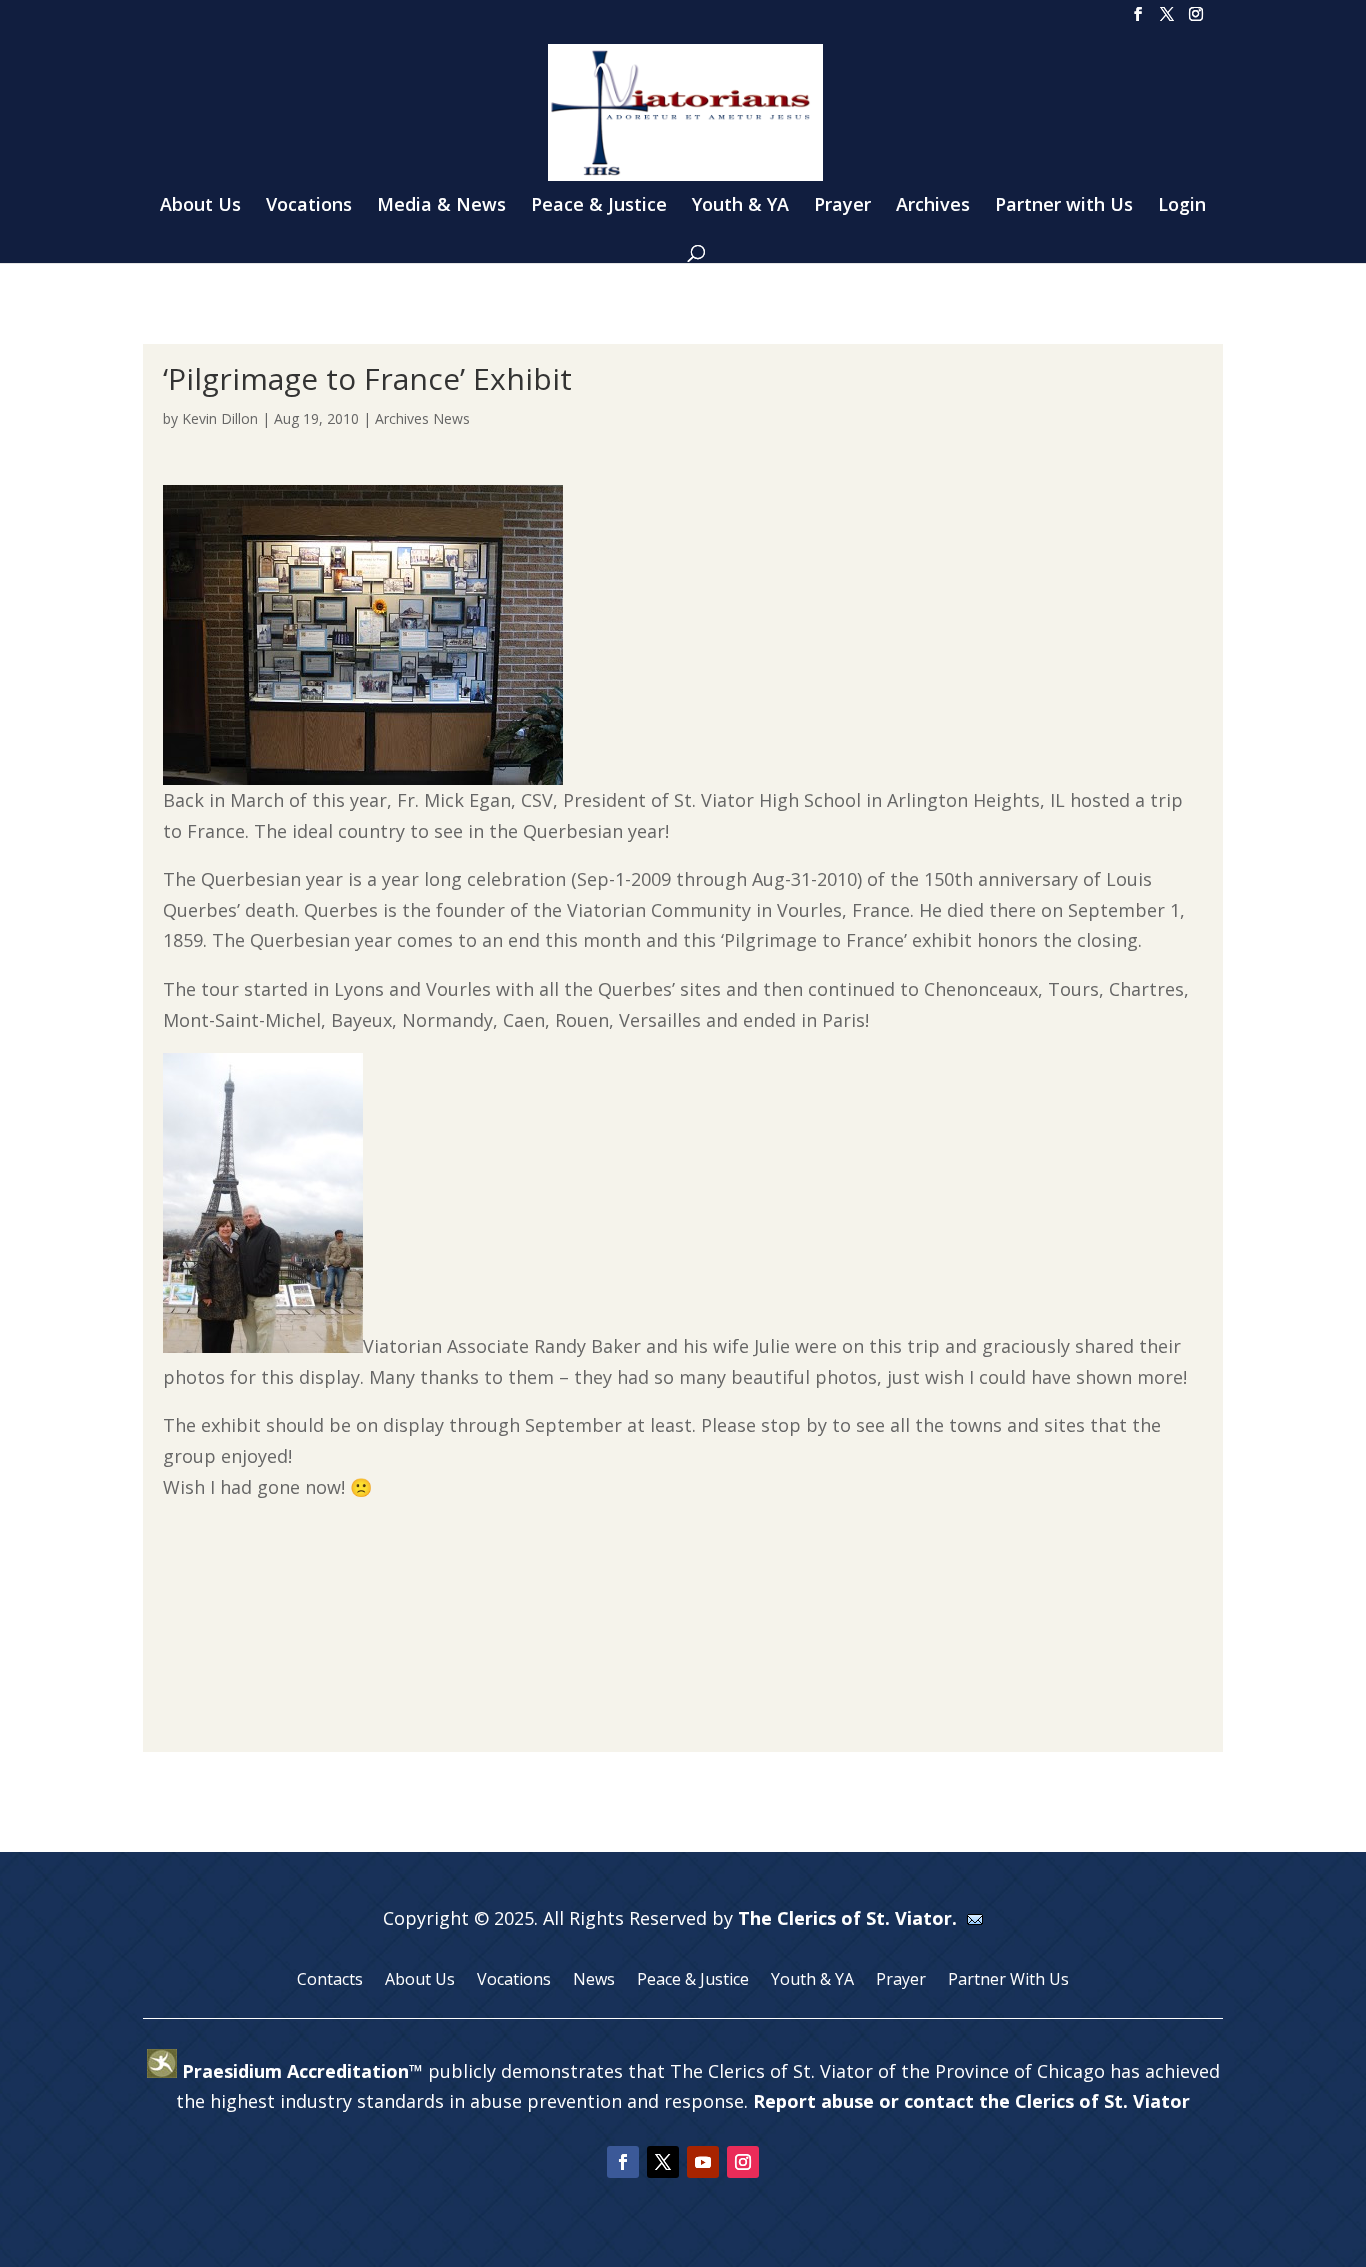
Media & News (441, 206)
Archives (933, 206)
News (594, 1981)
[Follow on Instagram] (743, 2162)
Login (1182, 206)
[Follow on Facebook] (623, 2162)
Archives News (422, 418)
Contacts (330, 1981)
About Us (200, 206)
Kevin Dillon (220, 418)
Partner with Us (1064, 206)
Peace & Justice (599, 206)
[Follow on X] (663, 2162)
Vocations (309, 206)
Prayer (842, 206)
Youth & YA (740, 206)
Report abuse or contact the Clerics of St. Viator (971, 2101)
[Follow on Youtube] (703, 2162)
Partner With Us (1008, 1981)
